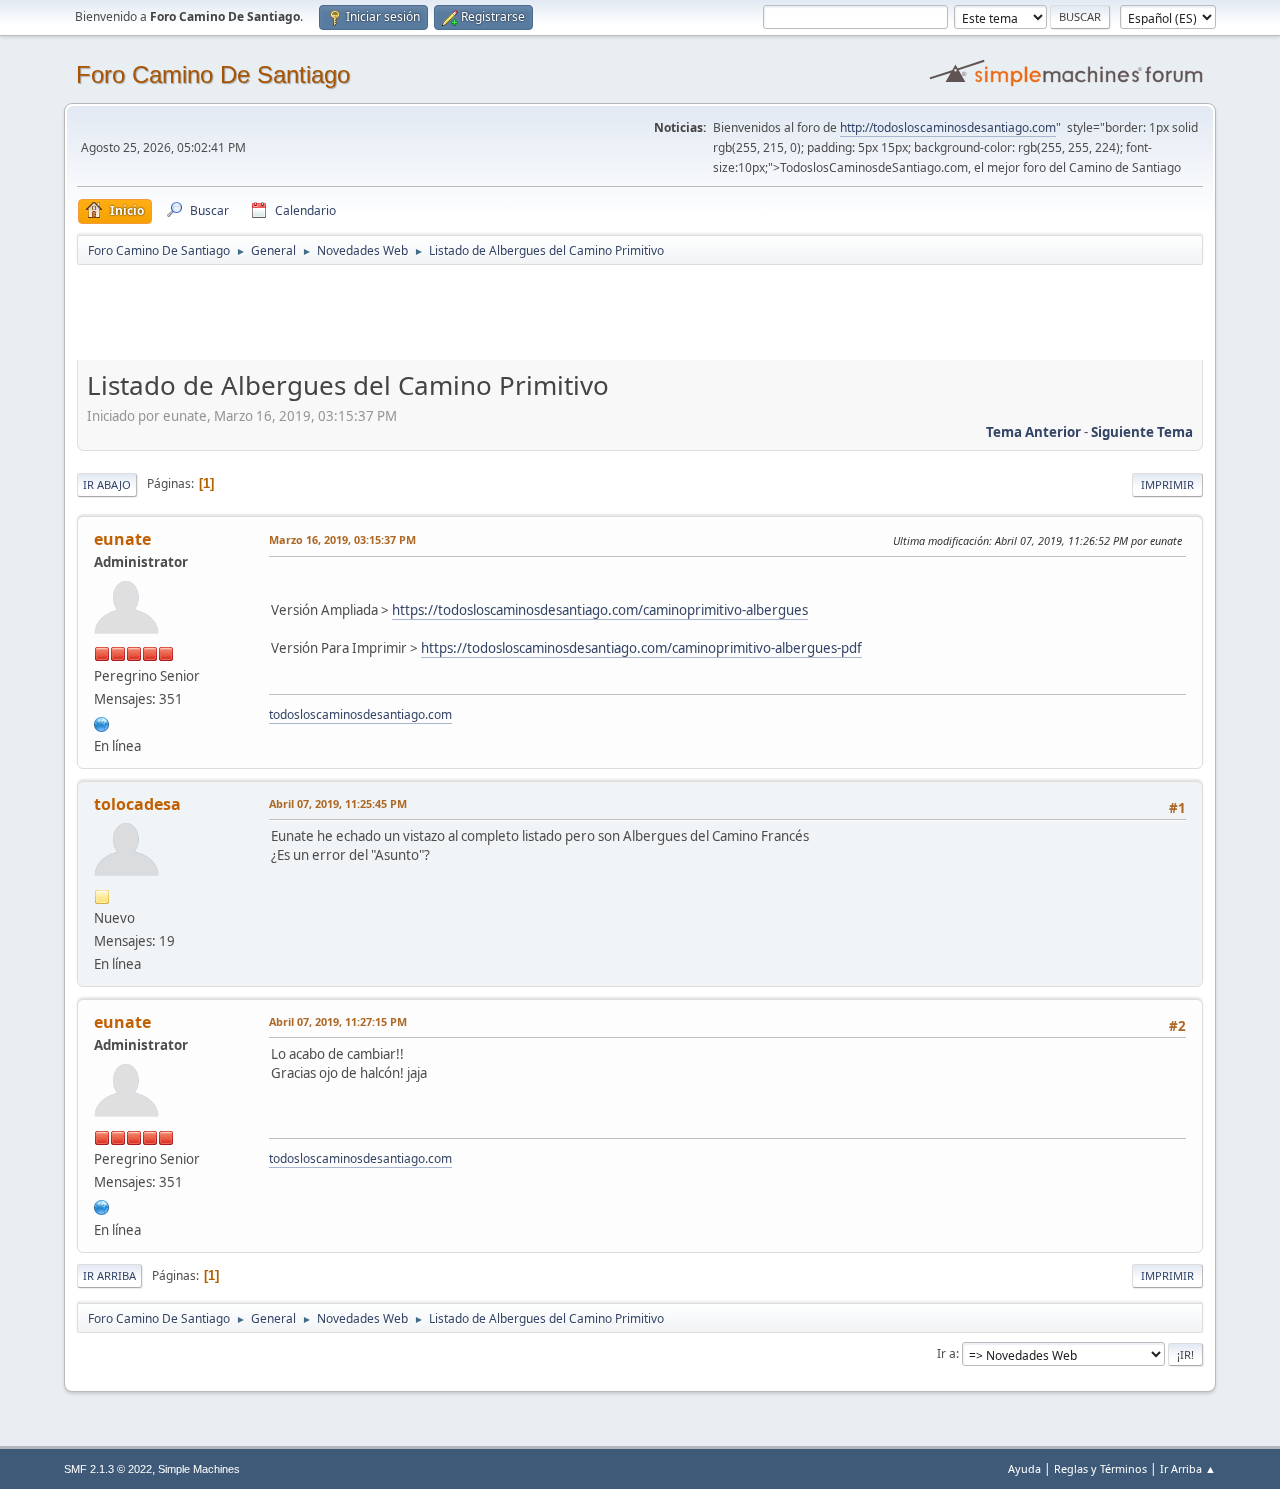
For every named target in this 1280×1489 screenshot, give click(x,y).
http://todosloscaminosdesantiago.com (948, 127)
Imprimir (1167, 484)
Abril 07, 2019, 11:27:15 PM (338, 1021)
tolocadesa (137, 804)
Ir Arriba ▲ (1188, 1468)
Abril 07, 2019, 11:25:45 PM (338, 803)
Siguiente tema (1142, 432)
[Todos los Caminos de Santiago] (102, 722)
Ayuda (1024, 1468)
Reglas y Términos (1100, 1468)
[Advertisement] (429, 312)
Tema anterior (1033, 432)
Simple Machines (199, 1469)
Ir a (946, 1353)
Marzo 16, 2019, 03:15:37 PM (342, 539)
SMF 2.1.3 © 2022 (108, 1469)
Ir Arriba (109, 1275)
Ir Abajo (107, 484)
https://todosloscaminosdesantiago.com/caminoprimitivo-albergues (600, 610)
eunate (122, 539)
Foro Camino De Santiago (213, 74)
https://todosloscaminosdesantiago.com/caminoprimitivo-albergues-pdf (641, 648)
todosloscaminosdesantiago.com (360, 714)
